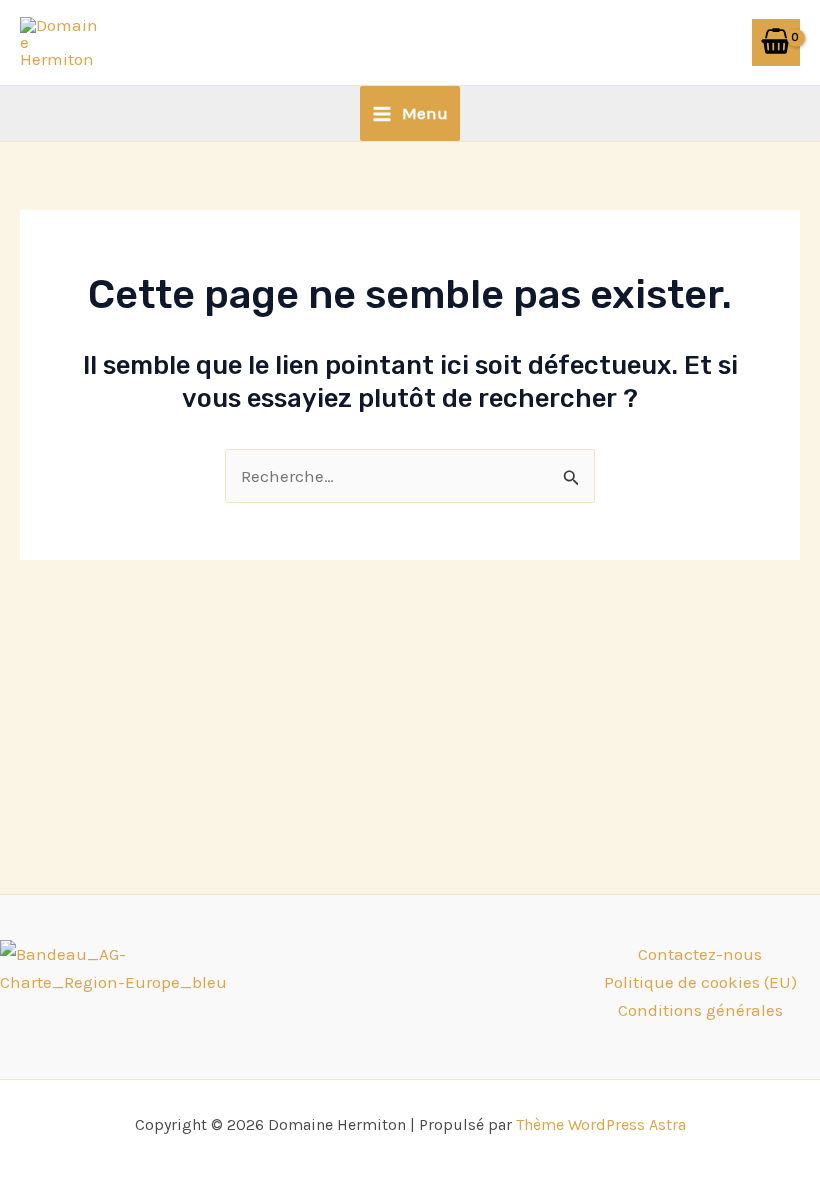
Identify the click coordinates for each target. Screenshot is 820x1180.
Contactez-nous (700, 954)
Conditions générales (700, 1010)
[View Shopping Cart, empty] (776, 42)
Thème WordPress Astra (601, 1124)
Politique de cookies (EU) (700, 982)
